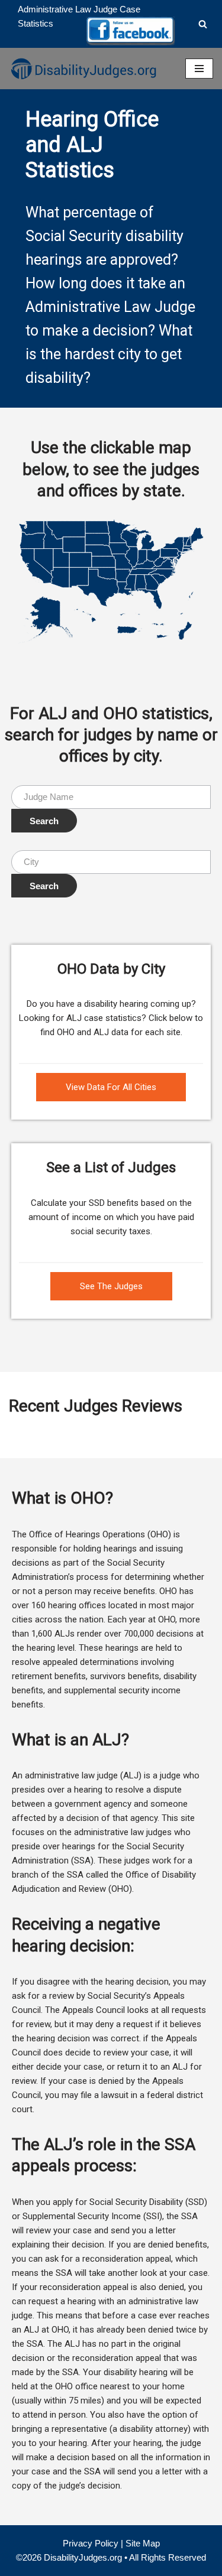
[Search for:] (111, 797)
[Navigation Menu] (199, 69)
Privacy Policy (91, 2543)
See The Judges (111, 1286)
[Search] (203, 24)
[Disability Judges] (83, 69)
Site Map (143, 2543)
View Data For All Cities (111, 1087)
